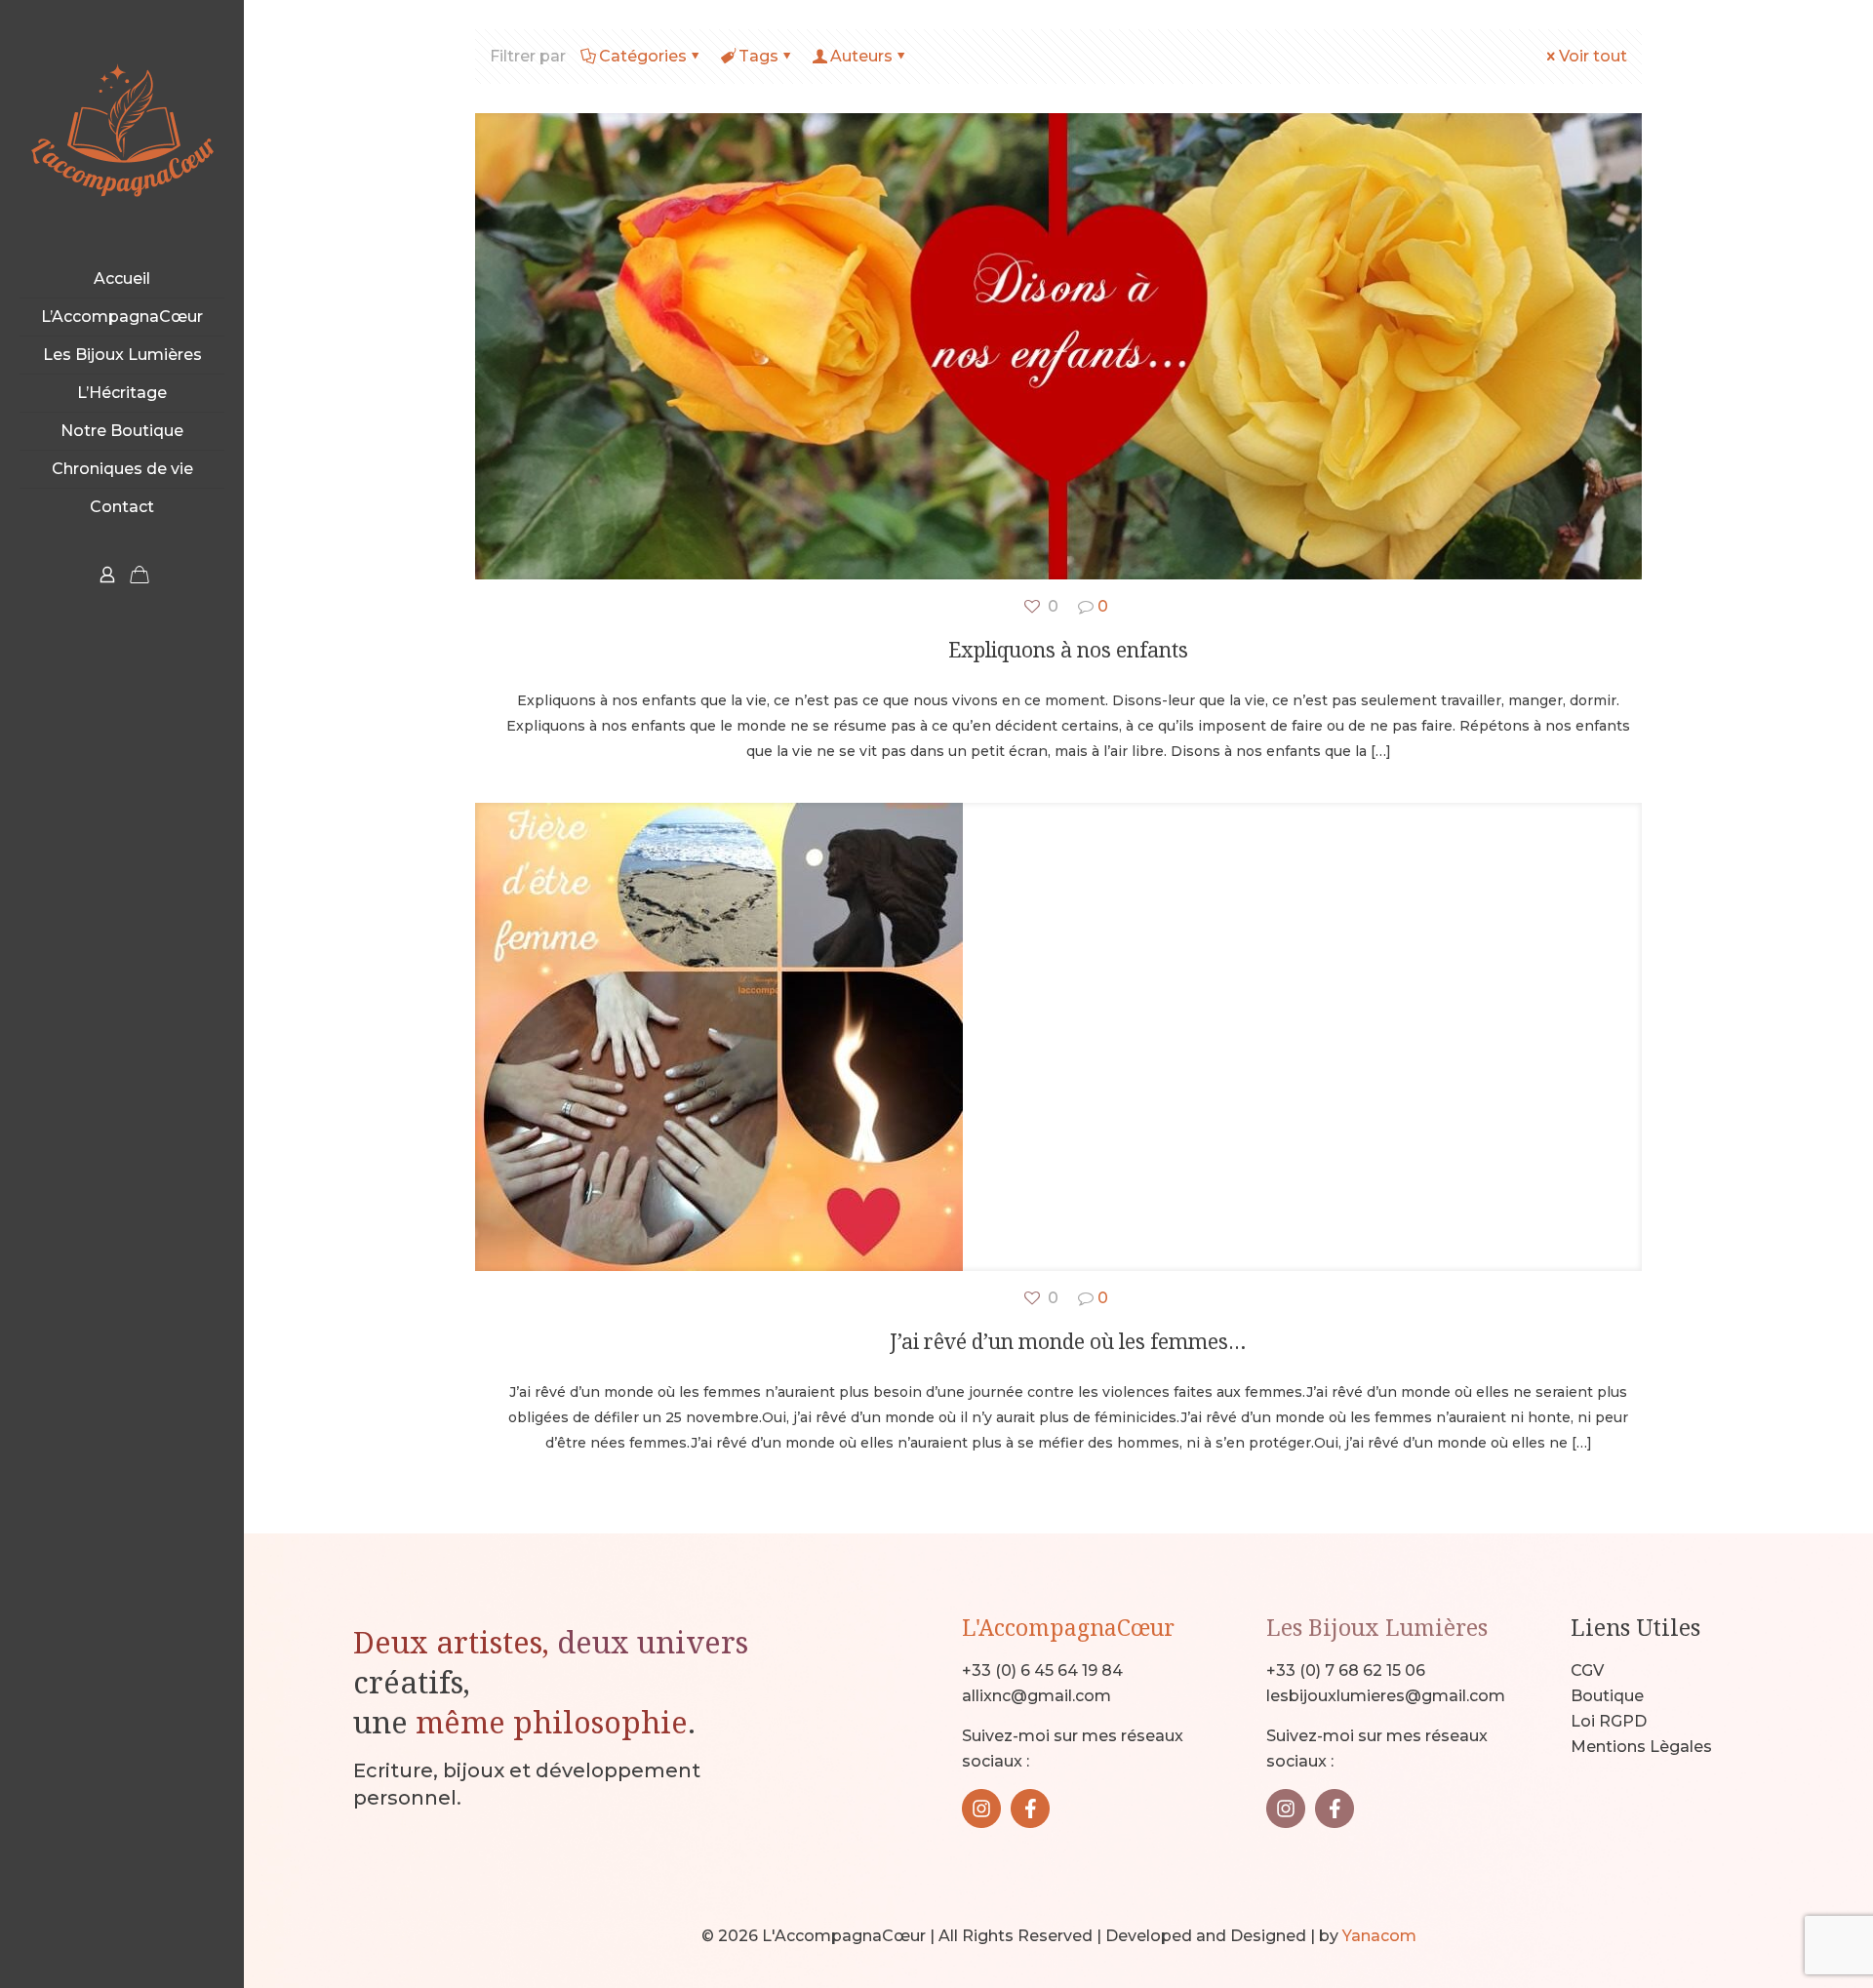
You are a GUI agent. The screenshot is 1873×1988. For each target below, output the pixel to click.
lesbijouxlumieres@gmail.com (1386, 1696)
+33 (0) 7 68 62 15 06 (1346, 1670)
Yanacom (1379, 1936)
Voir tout (1593, 56)
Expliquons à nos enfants (1068, 650)
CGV (1587, 1670)
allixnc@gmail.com (1036, 1696)
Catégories (643, 56)
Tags (758, 56)
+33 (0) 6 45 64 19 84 (1042, 1670)
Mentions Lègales (1641, 1747)
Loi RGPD (1609, 1721)
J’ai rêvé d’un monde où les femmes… (1068, 1341)
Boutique (1607, 1696)
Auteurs (861, 56)
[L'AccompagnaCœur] (122, 130)
